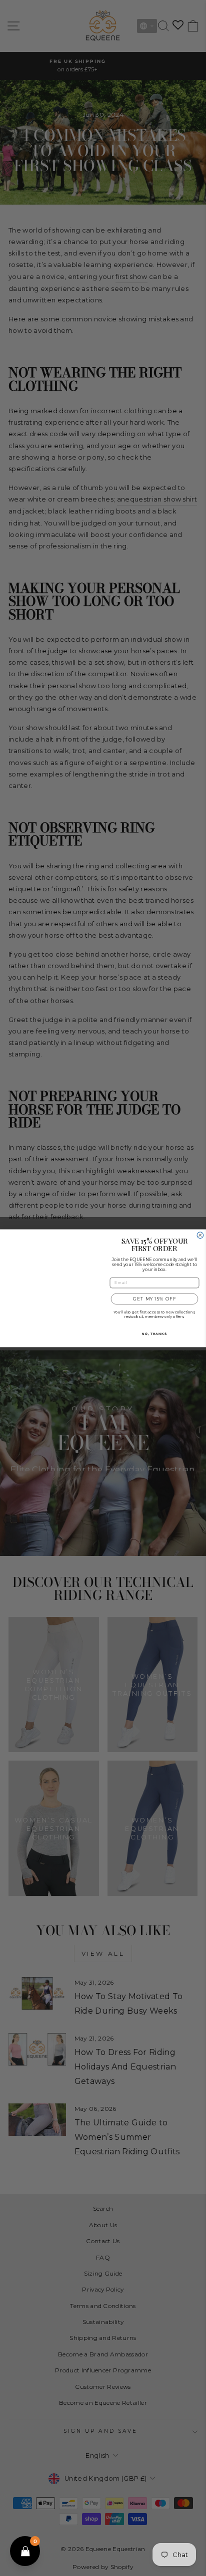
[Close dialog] (200, 1230)
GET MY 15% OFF (154, 1298)
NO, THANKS (154, 1334)
